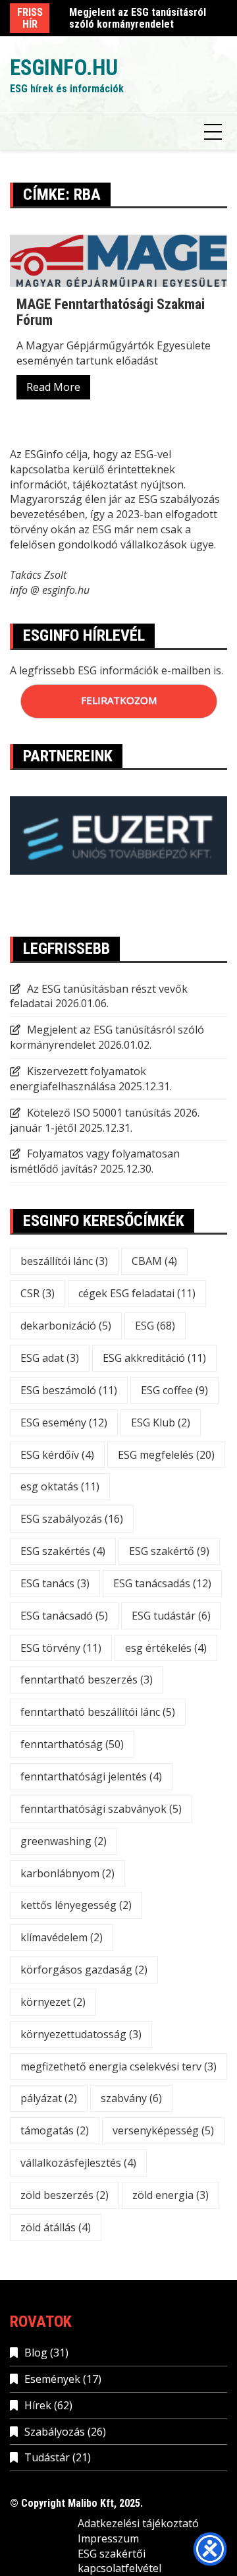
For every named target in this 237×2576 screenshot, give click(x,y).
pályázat (49, 2098)
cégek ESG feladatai (137, 1293)
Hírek (38, 2405)
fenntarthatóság (72, 1744)
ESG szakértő (169, 1551)
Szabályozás (55, 2432)
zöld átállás (56, 2227)
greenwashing (64, 1841)
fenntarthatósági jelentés (91, 1776)
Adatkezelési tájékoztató (138, 2523)
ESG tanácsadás (162, 1583)
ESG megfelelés (166, 1455)
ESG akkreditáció (154, 1358)
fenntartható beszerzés (87, 1680)
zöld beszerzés (65, 2195)
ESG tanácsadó (64, 1616)
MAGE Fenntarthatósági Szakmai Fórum (111, 312)
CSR (38, 1293)
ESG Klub (161, 1422)
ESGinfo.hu (64, 68)
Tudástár (47, 2457)
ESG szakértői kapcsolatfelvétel (119, 2561)
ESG (155, 1326)
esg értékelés (166, 1648)
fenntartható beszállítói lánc (98, 1712)
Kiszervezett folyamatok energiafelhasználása (78, 1079)
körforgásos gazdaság (84, 1970)
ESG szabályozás (72, 1519)
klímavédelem (62, 1937)
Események (52, 2379)
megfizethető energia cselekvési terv (118, 2066)
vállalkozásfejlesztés (78, 2163)
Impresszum (108, 2538)
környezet (53, 2002)
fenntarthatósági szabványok (101, 1809)
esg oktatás (60, 1486)
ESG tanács (55, 1583)
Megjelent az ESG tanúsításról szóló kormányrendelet (138, 18)
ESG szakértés (63, 1551)
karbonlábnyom (67, 1873)
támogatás (55, 2130)
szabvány (131, 2098)
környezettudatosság (81, 2034)
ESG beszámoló (69, 1390)
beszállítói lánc (64, 1261)
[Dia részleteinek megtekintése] (118, 835)
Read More (53, 387)
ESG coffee (174, 1390)
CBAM (154, 1261)
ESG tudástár (171, 1616)
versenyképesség (163, 2130)
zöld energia (171, 2195)
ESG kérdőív (57, 1455)
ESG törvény (61, 1648)
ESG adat (50, 1358)
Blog (36, 2353)
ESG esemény (64, 1422)
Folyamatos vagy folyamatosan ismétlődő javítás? (95, 1161)
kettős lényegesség (76, 1905)
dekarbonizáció (66, 1326)
